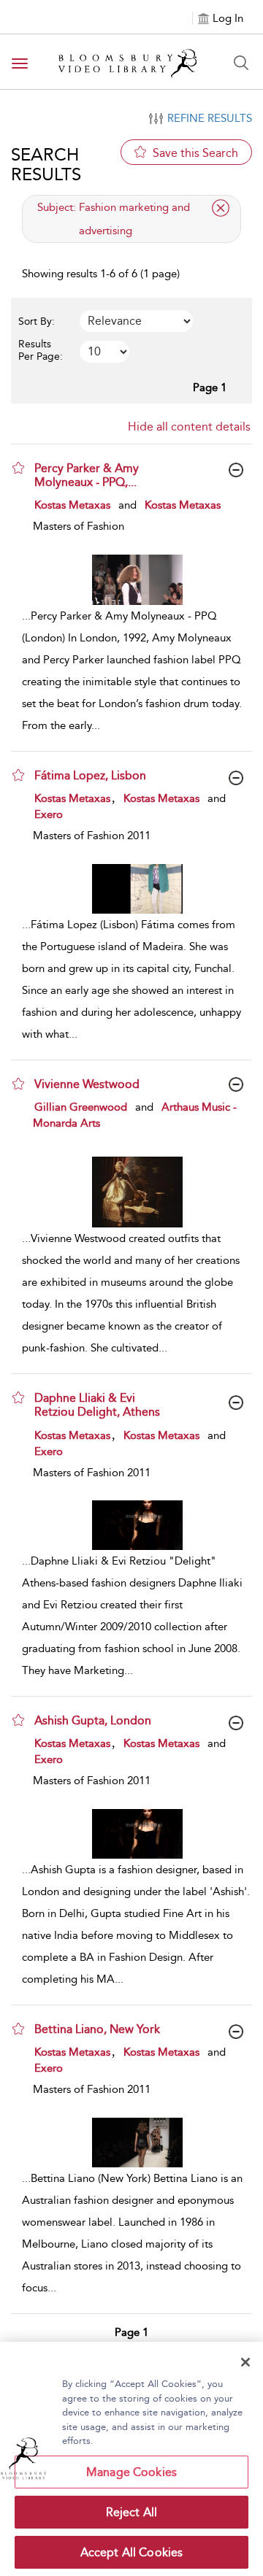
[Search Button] (241, 63)
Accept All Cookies (132, 2552)
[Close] (245, 2362)
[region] (131, 2459)
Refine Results (210, 118)
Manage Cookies (131, 2472)
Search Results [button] (46, 164)
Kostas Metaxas (72, 505)
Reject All (132, 2512)
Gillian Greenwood (81, 1107)
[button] (18, 468)
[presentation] (137, 580)
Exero (49, 814)
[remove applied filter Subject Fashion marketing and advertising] (221, 208)
